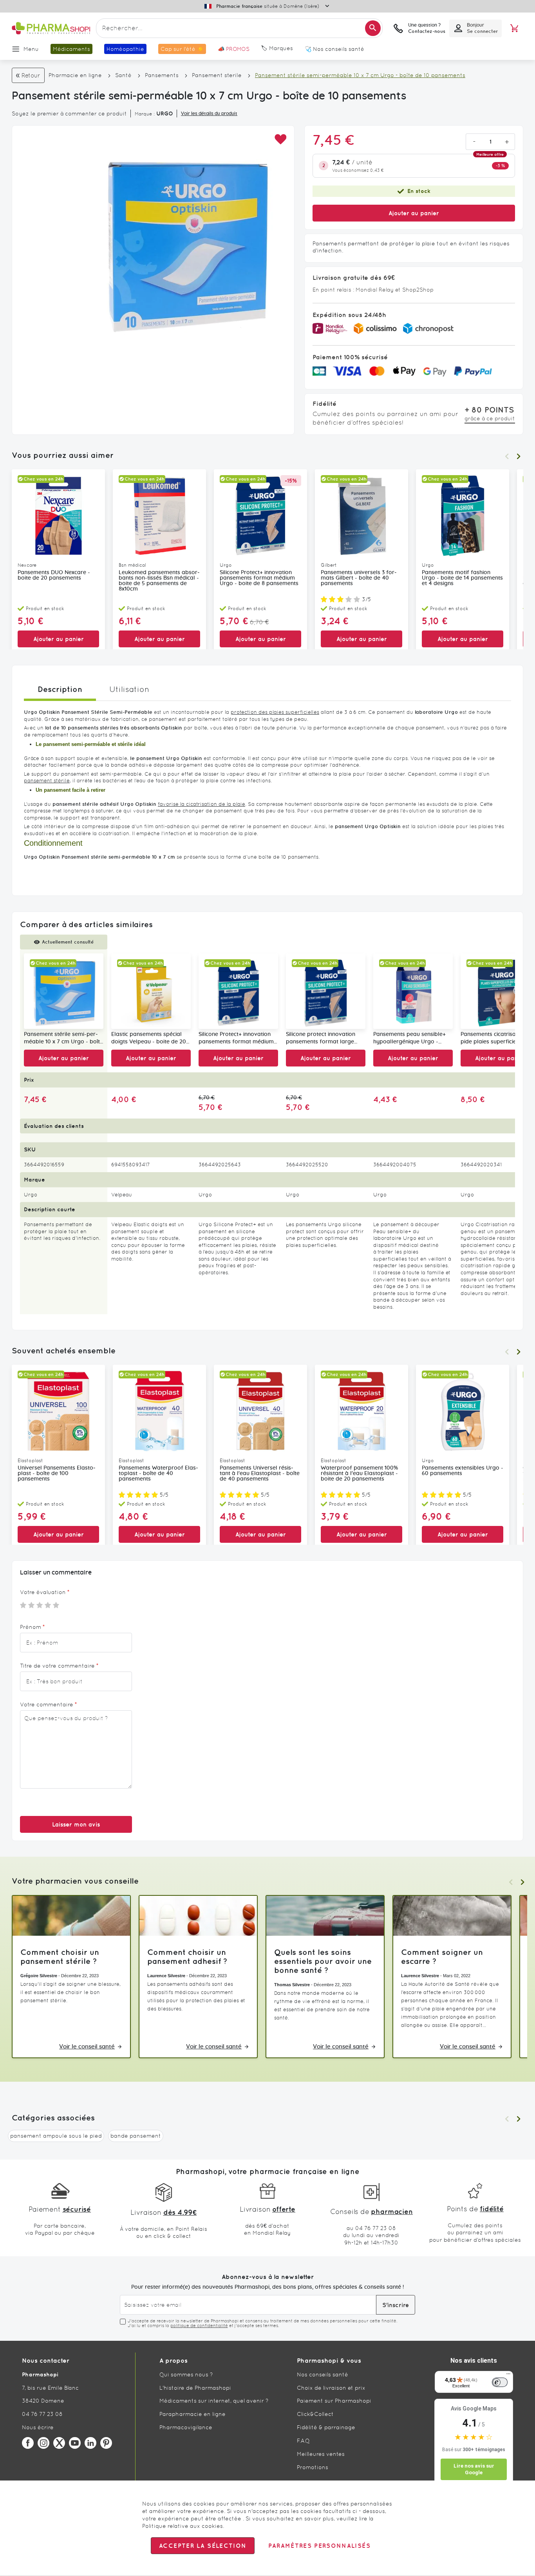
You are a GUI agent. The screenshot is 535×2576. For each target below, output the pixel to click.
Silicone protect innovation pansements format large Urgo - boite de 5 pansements (325, 1039)
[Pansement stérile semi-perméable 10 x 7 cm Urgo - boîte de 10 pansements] (64, 991)
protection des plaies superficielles (275, 712)
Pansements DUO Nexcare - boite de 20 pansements (54, 575)
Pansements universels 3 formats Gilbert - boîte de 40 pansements (359, 578)
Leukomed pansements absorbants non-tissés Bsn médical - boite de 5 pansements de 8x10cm (159, 581)
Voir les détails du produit (209, 113)
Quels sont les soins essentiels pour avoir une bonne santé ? (323, 1961)
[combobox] (239, 28)
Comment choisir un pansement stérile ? (60, 1956)
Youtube (75, 2443)
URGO (165, 113)
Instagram (43, 2443)
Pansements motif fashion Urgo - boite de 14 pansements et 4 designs (462, 578)
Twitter (59, 2443)
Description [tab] (60, 689)
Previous (507, 456)
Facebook (28, 2443)
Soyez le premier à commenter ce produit (69, 113)
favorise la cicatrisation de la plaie (202, 804)
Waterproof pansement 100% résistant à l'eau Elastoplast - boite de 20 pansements (359, 1474)
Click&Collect (315, 2414)
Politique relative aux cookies (183, 2526)
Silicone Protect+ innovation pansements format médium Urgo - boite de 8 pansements (259, 578)
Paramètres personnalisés (319, 2546)
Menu (31, 49)
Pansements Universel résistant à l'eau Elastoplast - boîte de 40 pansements (260, 1474)
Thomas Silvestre (292, 1985)
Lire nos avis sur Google (474, 2469)
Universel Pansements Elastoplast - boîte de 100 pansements (57, 1474)
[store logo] (51, 28)
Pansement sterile (217, 75)
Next (519, 456)
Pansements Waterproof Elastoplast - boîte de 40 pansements (158, 1474)
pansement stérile (47, 781)
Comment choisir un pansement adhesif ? (187, 1956)
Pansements (162, 75)
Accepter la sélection (203, 2546)
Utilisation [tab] (129, 689)
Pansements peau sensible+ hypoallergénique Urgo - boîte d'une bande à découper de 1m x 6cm (413, 1039)
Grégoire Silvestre (39, 1976)
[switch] (500, 2382)
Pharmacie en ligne (75, 75)
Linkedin (90, 2443)
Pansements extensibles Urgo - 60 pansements (463, 1471)
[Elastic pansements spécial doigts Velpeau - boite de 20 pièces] (151, 991)
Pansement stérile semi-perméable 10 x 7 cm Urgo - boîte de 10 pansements (63, 1039)
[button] (280, 140)
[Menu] (508, 2376)
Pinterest (106, 2443)
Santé (123, 75)
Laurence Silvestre (166, 1976)
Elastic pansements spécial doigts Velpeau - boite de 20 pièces (149, 1039)
